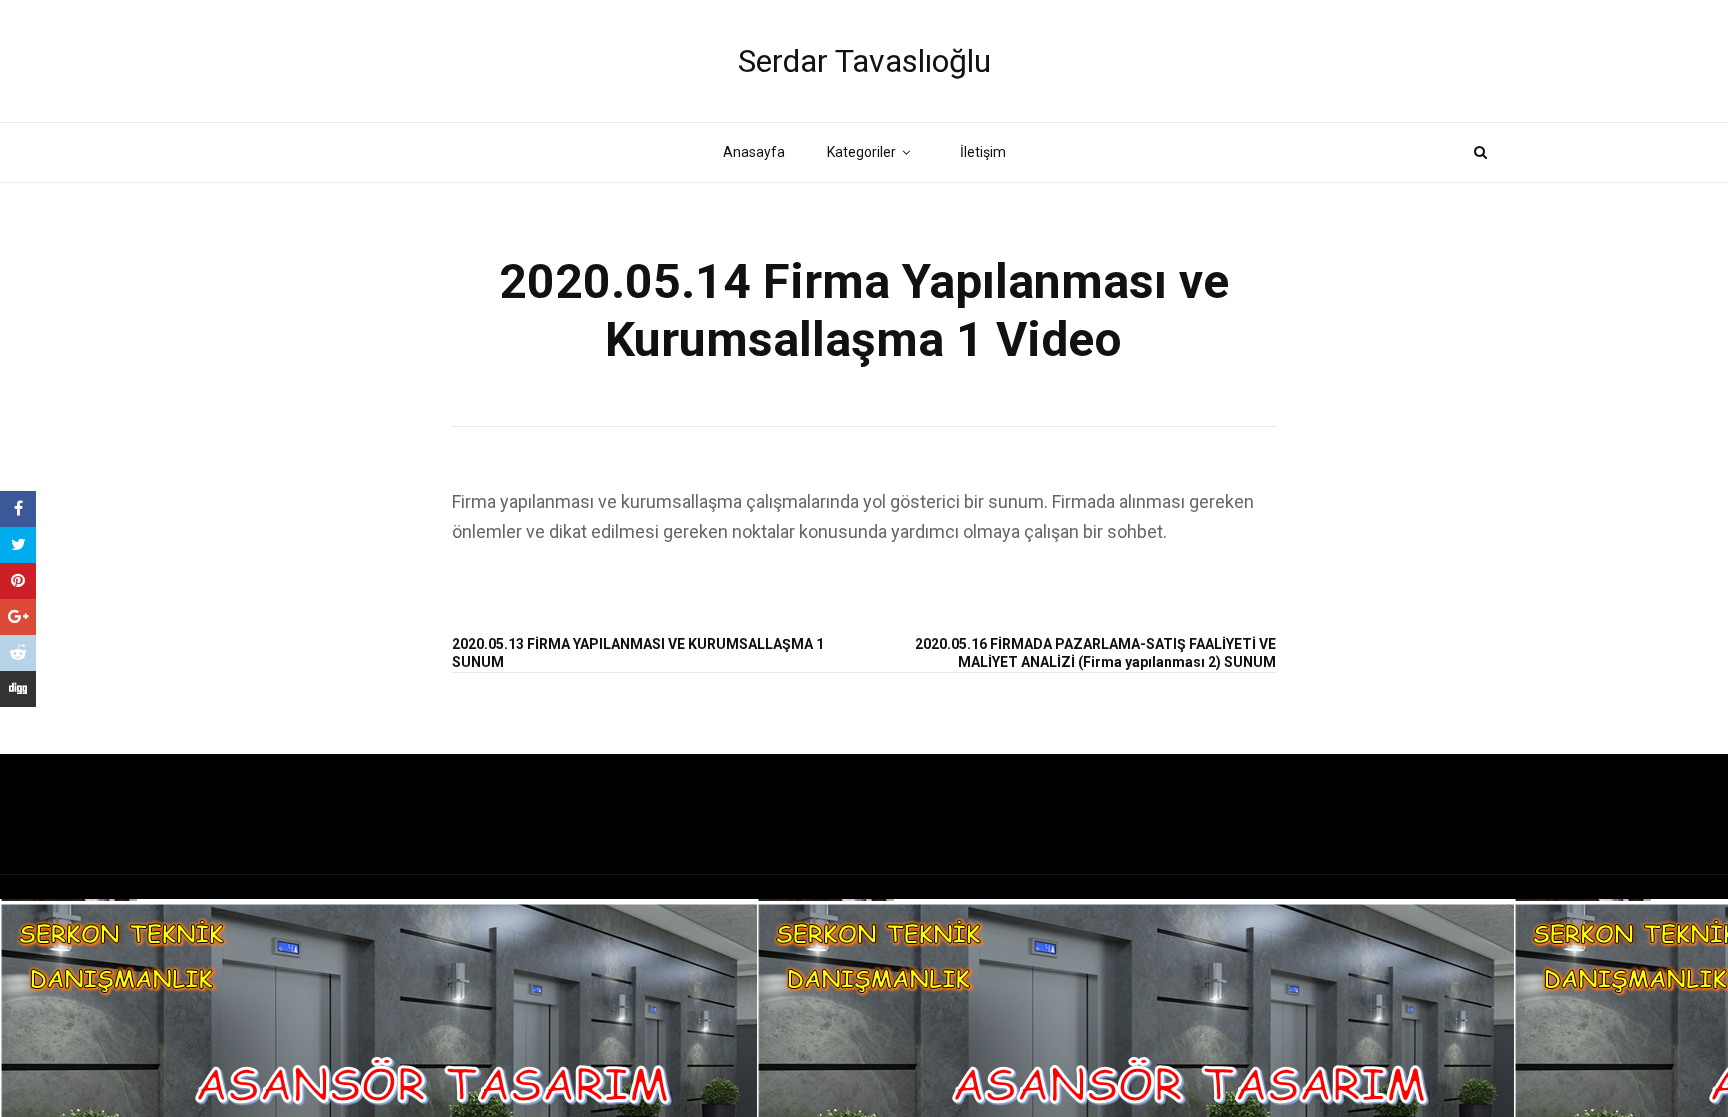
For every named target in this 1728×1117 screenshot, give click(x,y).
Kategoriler (861, 152)
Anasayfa (754, 152)
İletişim (983, 152)
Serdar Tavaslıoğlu (864, 61)
